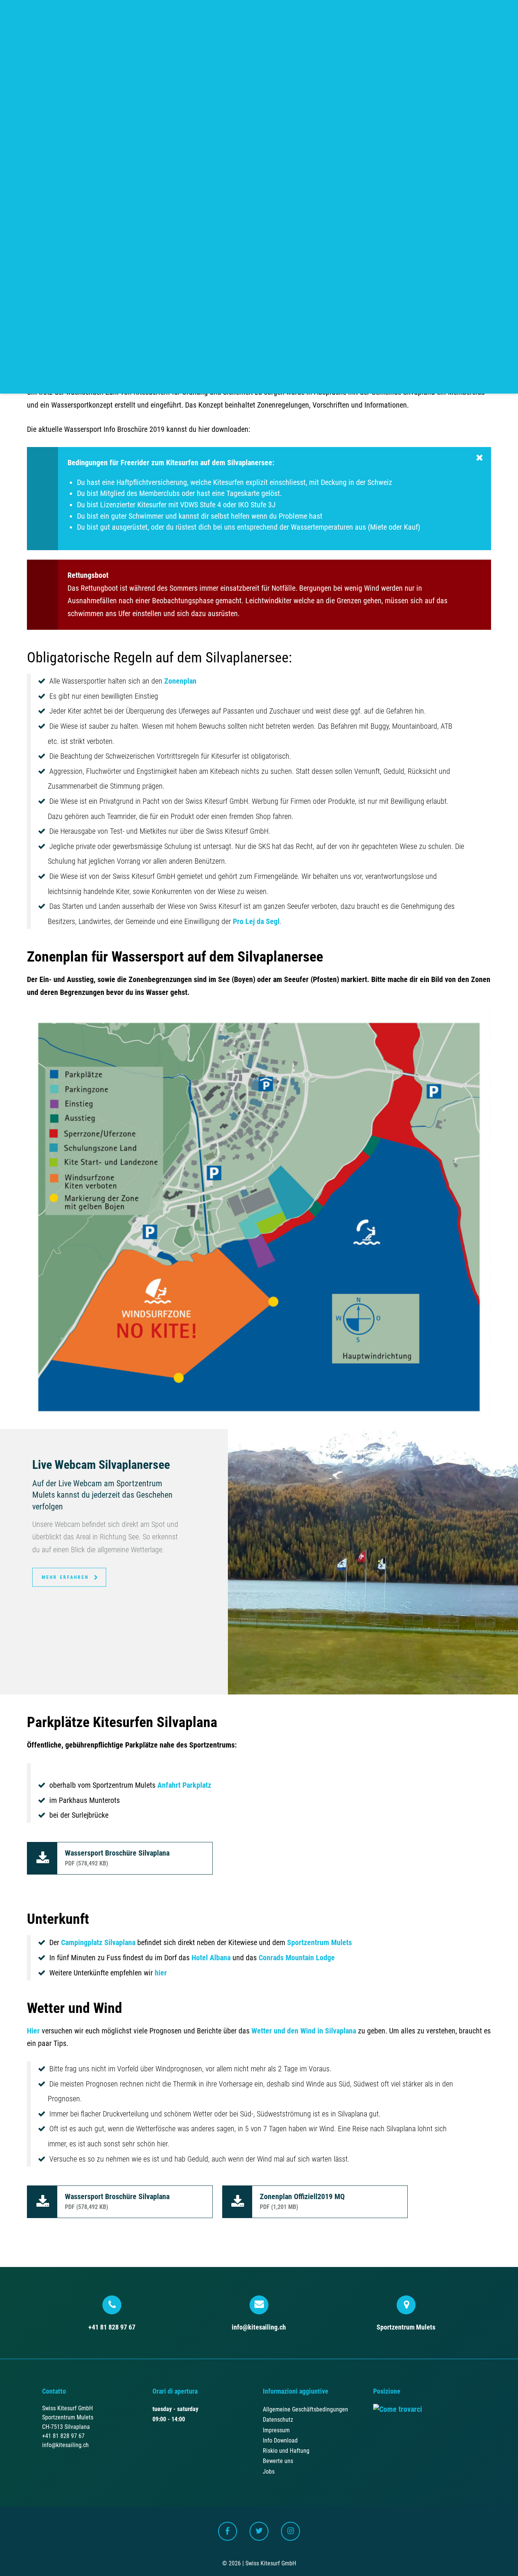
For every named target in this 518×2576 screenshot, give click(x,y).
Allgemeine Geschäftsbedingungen (305, 2409)
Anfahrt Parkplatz (184, 1785)
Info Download (280, 2440)
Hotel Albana (211, 1958)
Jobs (269, 2472)
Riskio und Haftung (286, 2451)
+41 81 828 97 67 (112, 2327)
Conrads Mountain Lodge (297, 1958)
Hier (33, 2031)
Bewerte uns (278, 2461)
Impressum (276, 2430)
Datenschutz (278, 2420)
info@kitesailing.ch (259, 2327)
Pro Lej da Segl (256, 922)
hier (161, 1973)
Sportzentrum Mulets (319, 1943)
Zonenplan (180, 681)
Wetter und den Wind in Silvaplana (304, 2031)
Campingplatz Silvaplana (98, 1943)
